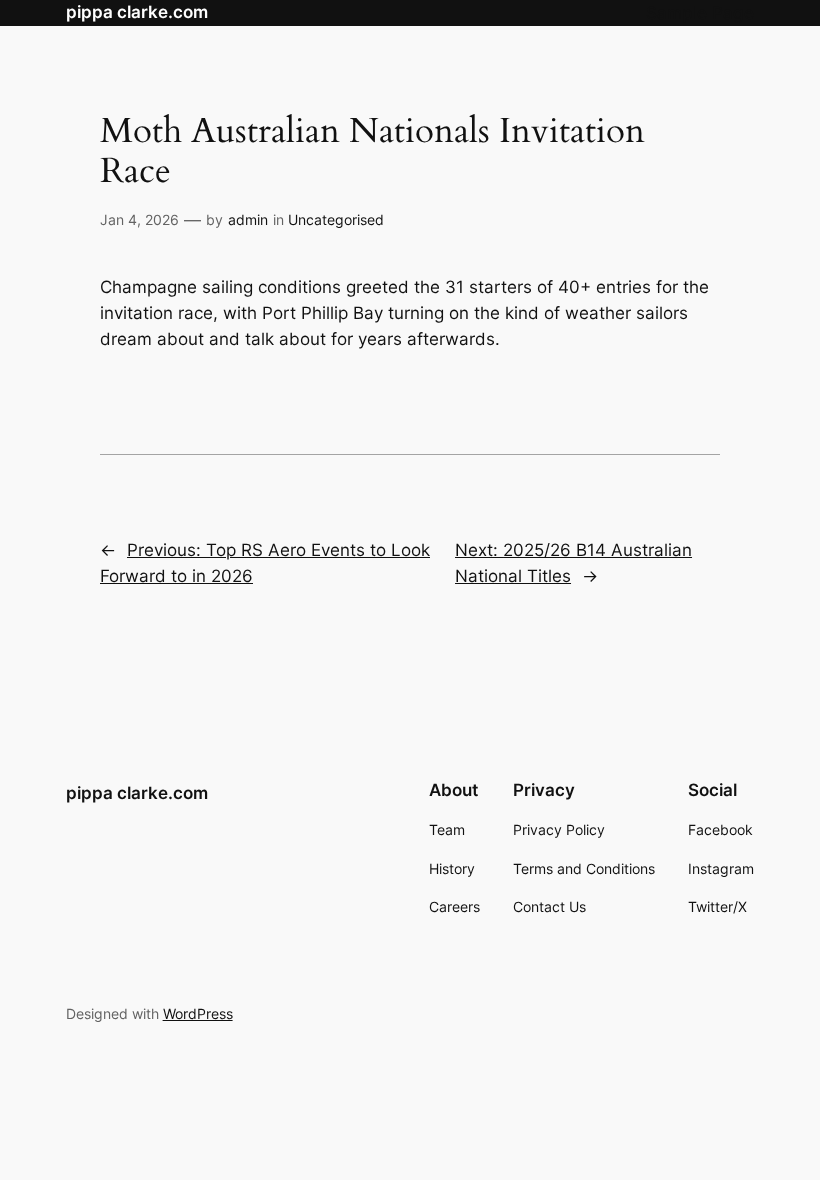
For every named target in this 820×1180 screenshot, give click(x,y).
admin (248, 219)
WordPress (198, 1013)
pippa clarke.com (137, 12)
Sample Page (700, 13)
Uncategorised (336, 219)
